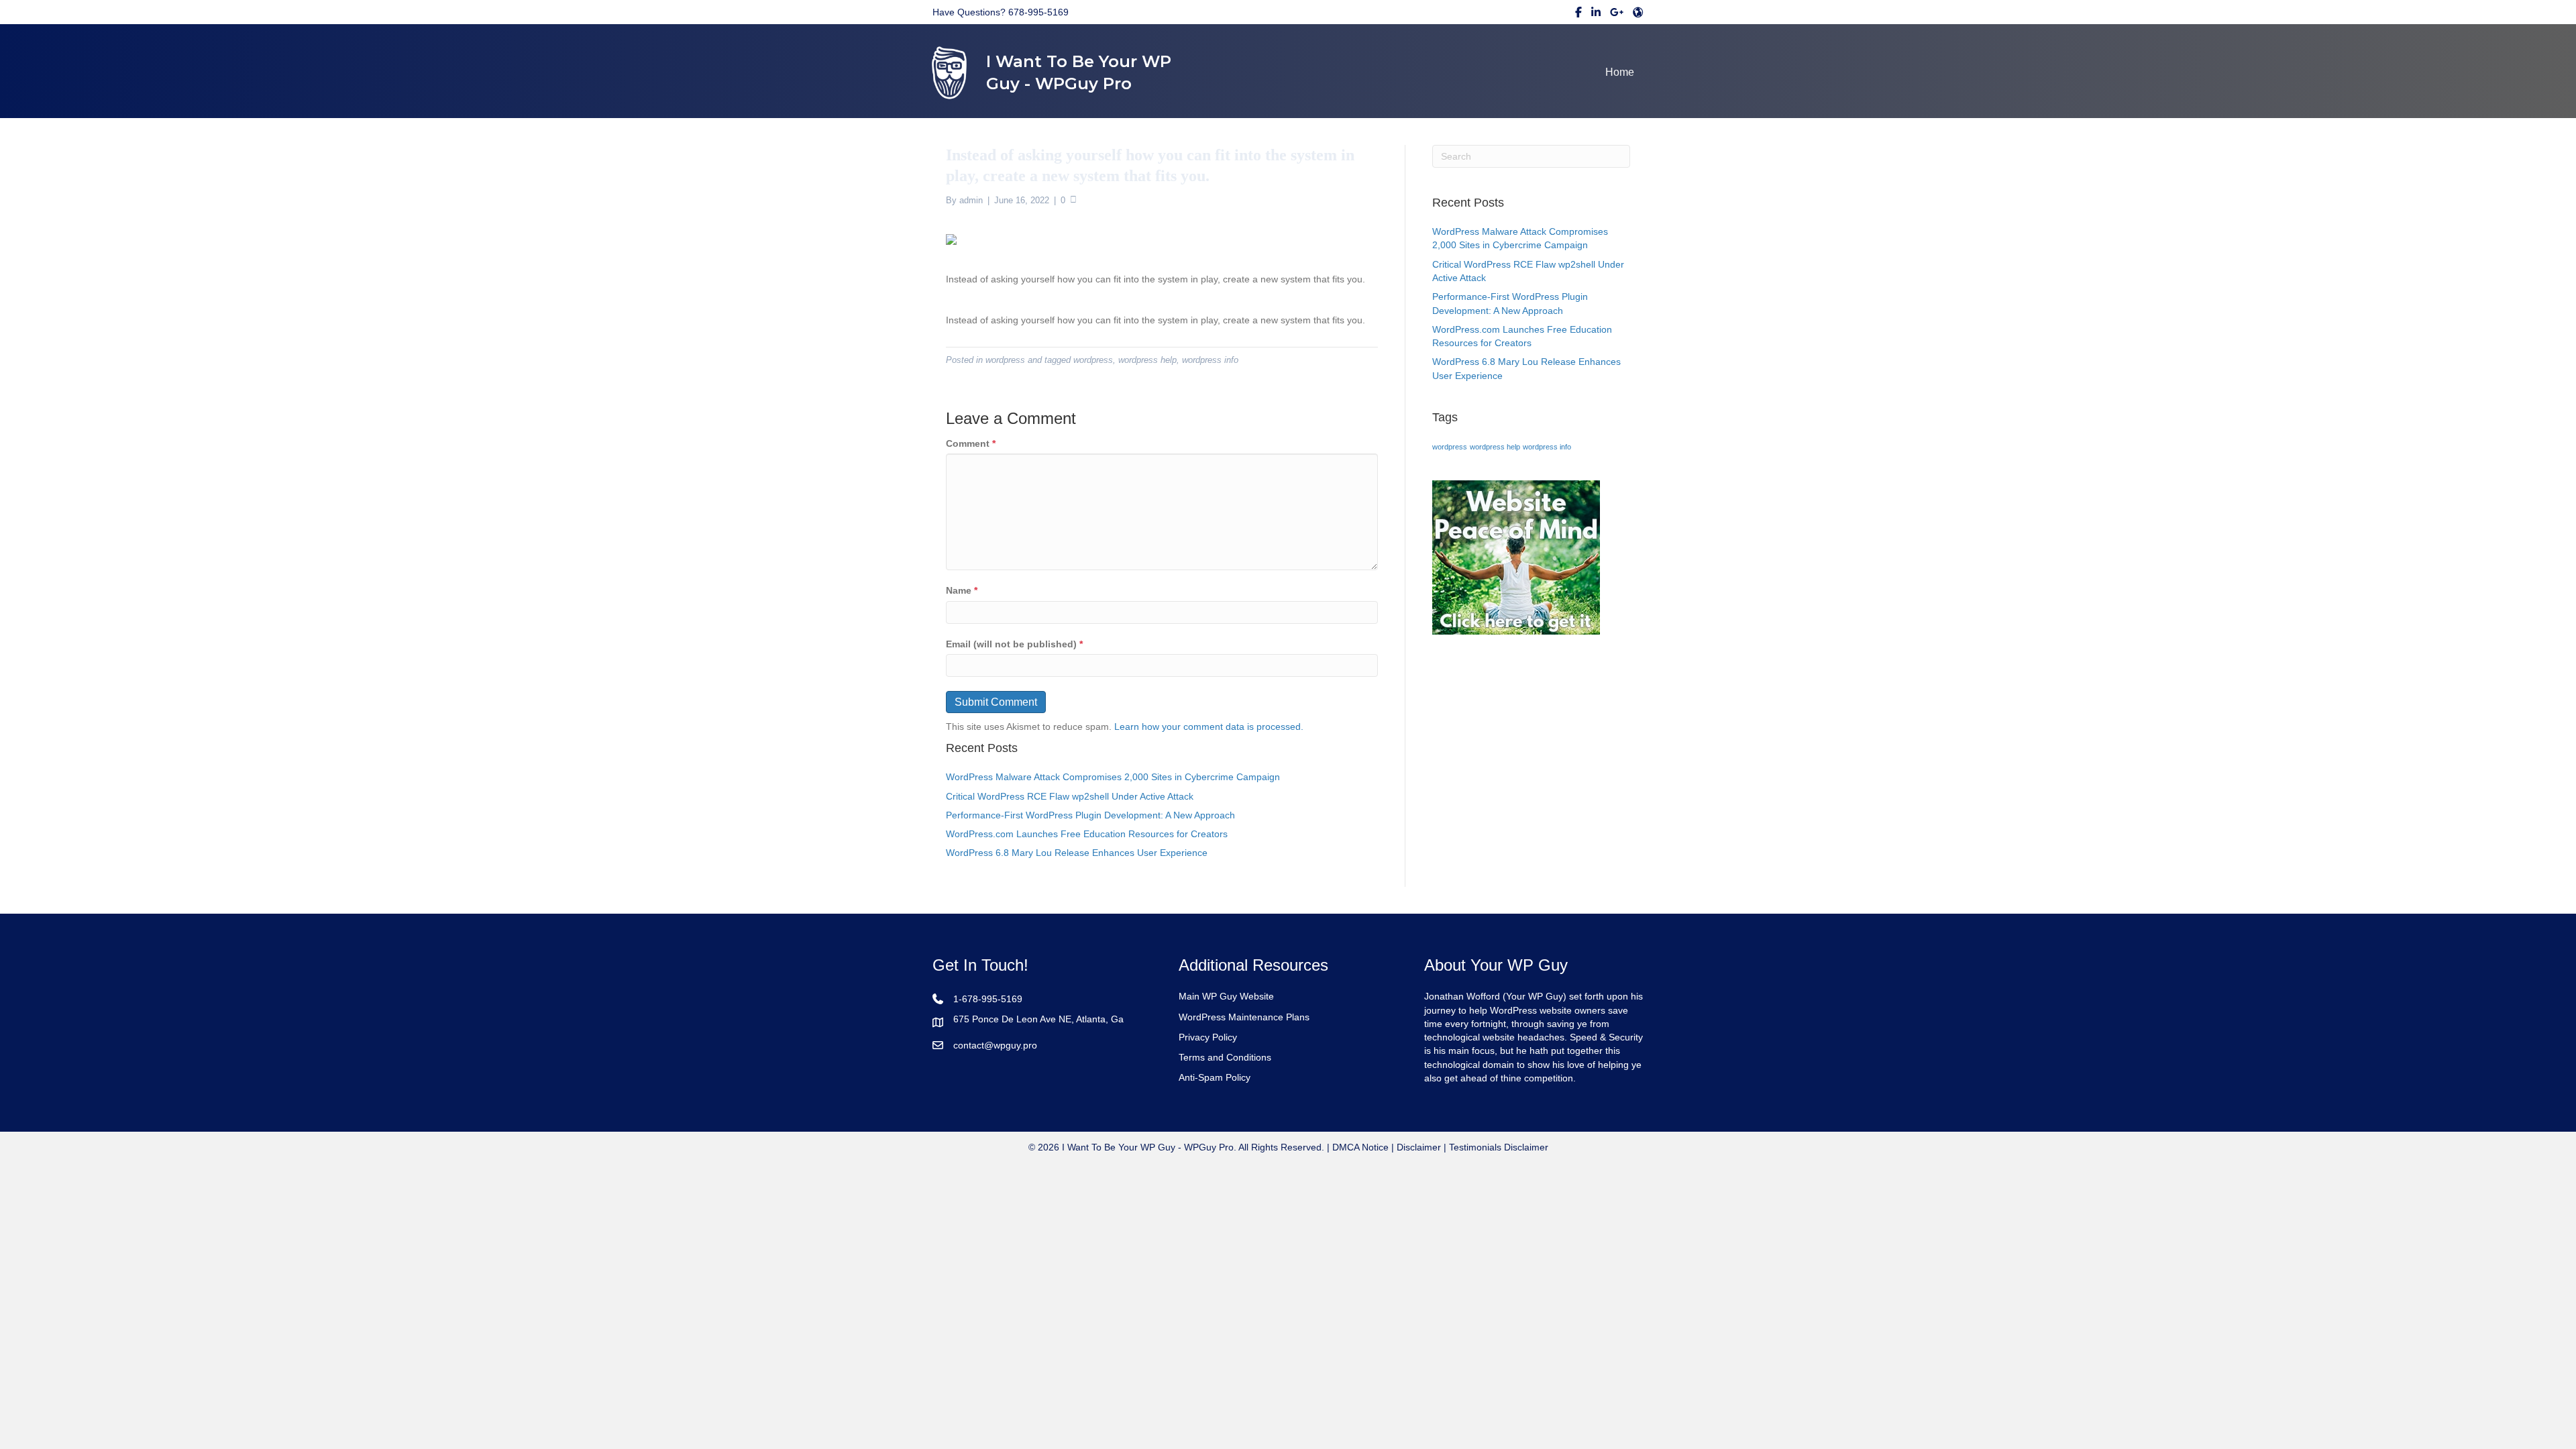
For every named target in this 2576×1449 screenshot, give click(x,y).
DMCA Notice (1359, 1147)
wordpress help (1147, 360)
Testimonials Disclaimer (1499, 1147)
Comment (971, 443)
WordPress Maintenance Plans (1244, 1017)
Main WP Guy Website (1226, 996)
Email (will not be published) (1014, 644)
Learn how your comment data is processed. (1209, 727)
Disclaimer (1419, 1147)
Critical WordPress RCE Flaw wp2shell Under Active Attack (1070, 796)
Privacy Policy (1208, 1037)
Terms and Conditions (1225, 1057)
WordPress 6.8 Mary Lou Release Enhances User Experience (1077, 853)
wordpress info (1210, 360)
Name (962, 590)
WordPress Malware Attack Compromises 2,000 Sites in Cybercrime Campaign (1113, 777)
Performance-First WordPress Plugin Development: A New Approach (1090, 815)
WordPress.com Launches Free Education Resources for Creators (1087, 834)
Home (1620, 72)
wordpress (1005, 360)
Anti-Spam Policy (1215, 1077)
